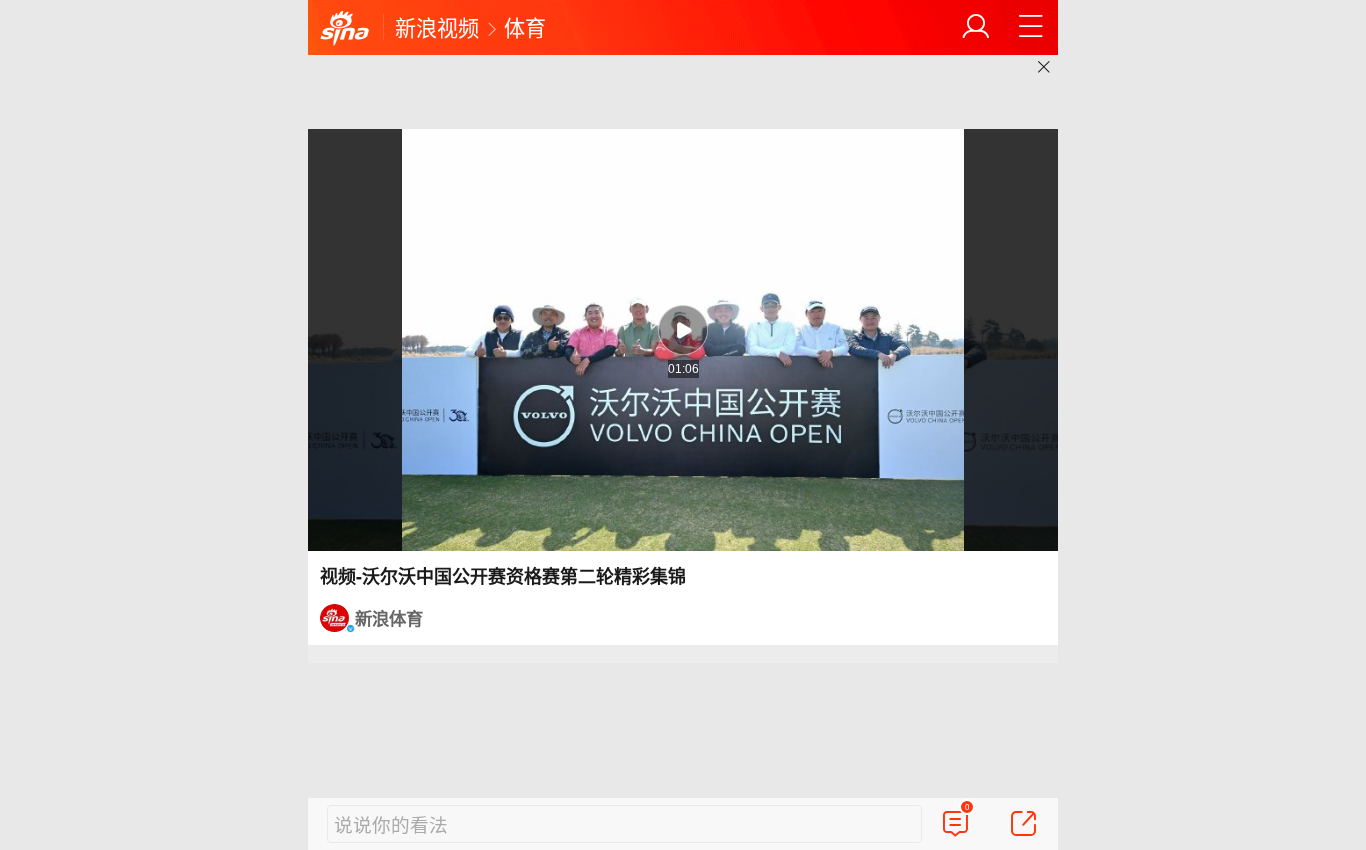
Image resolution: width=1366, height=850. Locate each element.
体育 (525, 27)
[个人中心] (976, 27)
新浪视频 (437, 27)
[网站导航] (1031, 27)
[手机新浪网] (345, 29)
